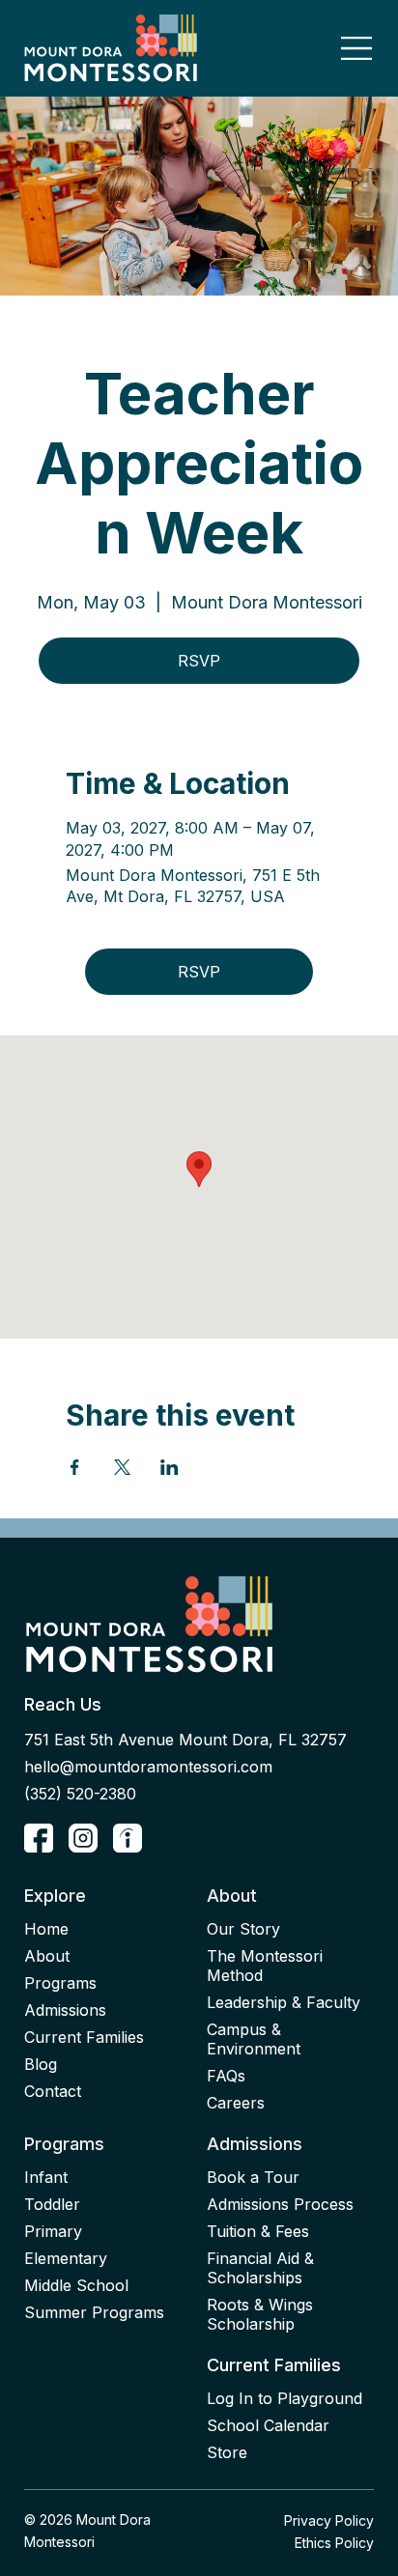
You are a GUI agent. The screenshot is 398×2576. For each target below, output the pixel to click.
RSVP (199, 661)
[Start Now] (39, 1838)
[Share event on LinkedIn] (170, 1467)
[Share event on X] (122, 1467)
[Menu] (357, 48)
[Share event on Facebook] (75, 1467)
